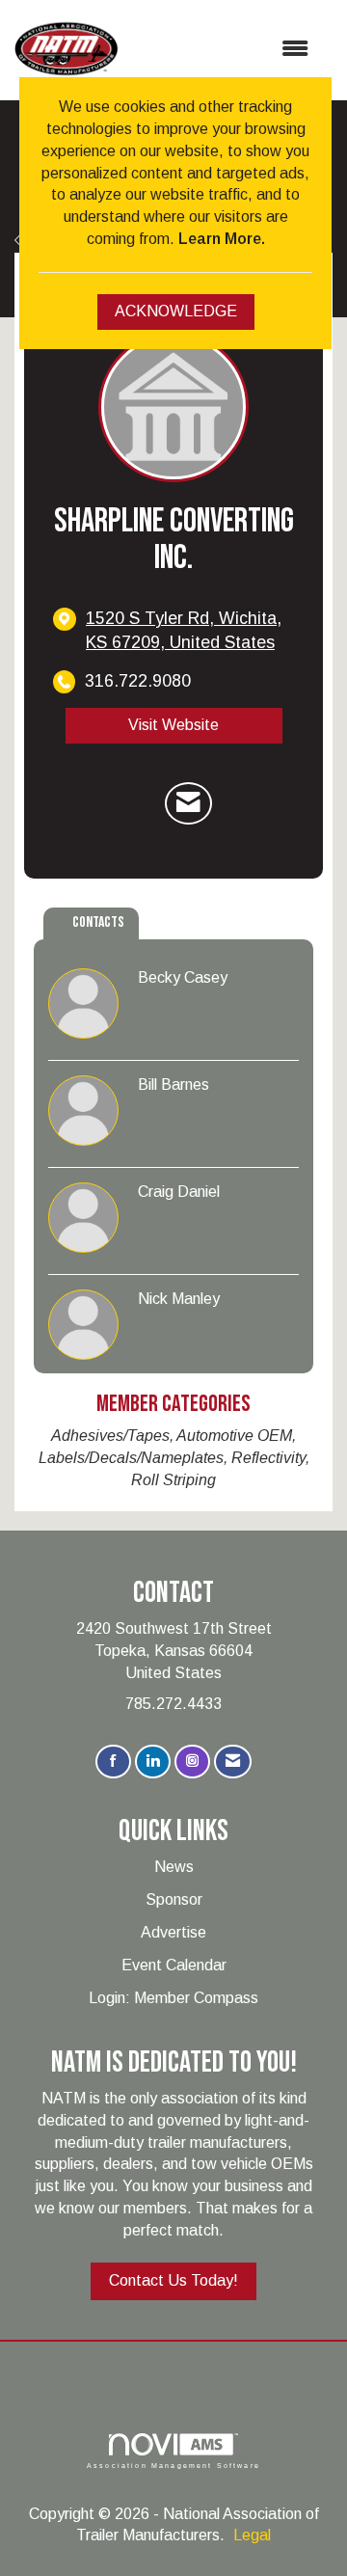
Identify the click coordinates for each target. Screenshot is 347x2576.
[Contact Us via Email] (233, 1762)
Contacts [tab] (98, 922)
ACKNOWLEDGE (176, 311)
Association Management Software (173, 2465)
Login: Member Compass (173, 1998)
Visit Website (173, 725)
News (174, 1867)
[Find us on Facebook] (113, 1762)
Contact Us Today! (173, 2280)
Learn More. (222, 239)
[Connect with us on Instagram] (192, 1762)
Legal (252, 2535)
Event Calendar (174, 1965)
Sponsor (174, 1899)
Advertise (173, 1932)
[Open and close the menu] (223, 50)
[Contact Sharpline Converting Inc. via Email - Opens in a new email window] (188, 803)
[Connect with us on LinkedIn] (153, 1762)
